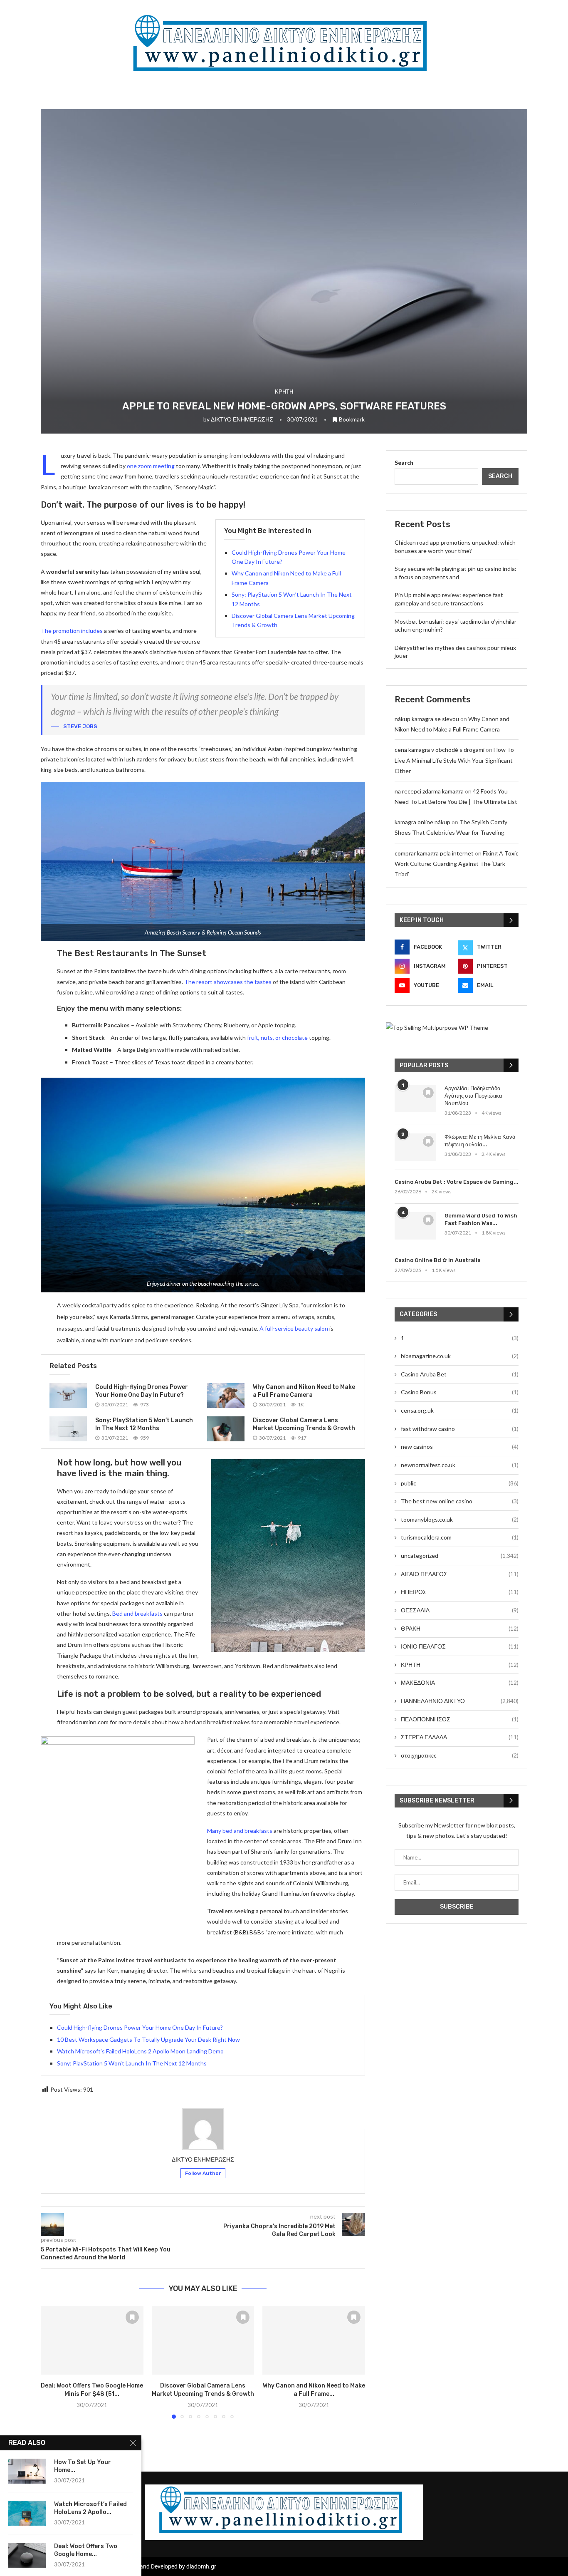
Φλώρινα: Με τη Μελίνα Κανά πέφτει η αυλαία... (480, 1141)
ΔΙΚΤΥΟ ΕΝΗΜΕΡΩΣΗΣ (242, 419)
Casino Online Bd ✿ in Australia (438, 1260)
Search (404, 462)
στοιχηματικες (460, 1755)
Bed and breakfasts (137, 1613)
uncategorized (460, 1556)
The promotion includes (72, 631)
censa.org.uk (460, 1410)
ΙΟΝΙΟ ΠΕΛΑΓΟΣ (460, 1646)
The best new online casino (460, 1501)
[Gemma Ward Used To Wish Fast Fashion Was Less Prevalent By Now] (415, 1226)
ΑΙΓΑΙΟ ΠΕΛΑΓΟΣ (460, 1574)
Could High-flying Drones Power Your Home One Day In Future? (140, 2027)
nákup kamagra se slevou (427, 719)
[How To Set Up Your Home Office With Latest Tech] (27, 2471)
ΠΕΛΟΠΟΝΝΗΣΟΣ (460, 1719)
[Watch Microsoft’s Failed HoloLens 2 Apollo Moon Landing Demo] (27, 2513)
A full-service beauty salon (294, 1328)
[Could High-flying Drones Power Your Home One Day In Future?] (68, 1396)
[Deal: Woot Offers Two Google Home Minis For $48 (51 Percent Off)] (92, 2340)
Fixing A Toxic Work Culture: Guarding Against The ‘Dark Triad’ (457, 864)
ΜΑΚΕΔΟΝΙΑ (460, 1682)
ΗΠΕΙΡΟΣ (460, 1592)
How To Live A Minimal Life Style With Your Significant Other (454, 760)
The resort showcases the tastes (228, 982)
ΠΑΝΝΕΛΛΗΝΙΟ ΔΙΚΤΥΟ (460, 1701)
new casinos (460, 1447)
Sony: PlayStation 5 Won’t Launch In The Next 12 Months (132, 2063)
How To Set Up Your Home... (83, 2466)
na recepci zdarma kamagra (429, 791)
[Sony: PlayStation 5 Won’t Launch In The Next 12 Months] (68, 1429)
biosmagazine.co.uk (460, 1356)
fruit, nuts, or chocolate (277, 1038)
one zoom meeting (151, 466)
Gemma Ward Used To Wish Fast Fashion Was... (481, 1219)
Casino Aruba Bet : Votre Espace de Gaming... (457, 1182)
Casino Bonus (460, 1392)
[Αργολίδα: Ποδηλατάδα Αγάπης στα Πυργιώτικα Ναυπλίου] (415, 1099)
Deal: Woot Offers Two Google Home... (86, 2550)
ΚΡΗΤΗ (460, 1665)
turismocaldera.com (460, 1537)
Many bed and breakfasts (240, 1831)
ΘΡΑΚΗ (460, 1628)
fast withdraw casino (460, 1429)
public (460, 1483)
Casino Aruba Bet (460, 1374)
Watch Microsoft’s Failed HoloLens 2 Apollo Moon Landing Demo (140, 2051)
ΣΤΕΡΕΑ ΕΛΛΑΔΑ (460, 1737)
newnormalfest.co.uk (460, 1465)
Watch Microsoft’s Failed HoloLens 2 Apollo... (90, 2508)
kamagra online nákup (422, 822)
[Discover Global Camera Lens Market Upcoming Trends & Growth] (226, 1429)
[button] (52, 2362)
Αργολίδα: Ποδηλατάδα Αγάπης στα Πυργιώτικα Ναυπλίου (473, 1096)
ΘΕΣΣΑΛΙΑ (460, 1610)
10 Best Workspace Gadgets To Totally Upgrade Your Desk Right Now (148, 2039)
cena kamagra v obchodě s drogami (440, 750)
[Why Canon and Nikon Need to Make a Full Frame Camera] (226, 1396)
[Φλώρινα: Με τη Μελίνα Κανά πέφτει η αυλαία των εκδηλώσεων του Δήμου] (415, 1147)
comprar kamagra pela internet (434, 853)
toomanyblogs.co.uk (460, 1519)
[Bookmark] (132, 2317)
